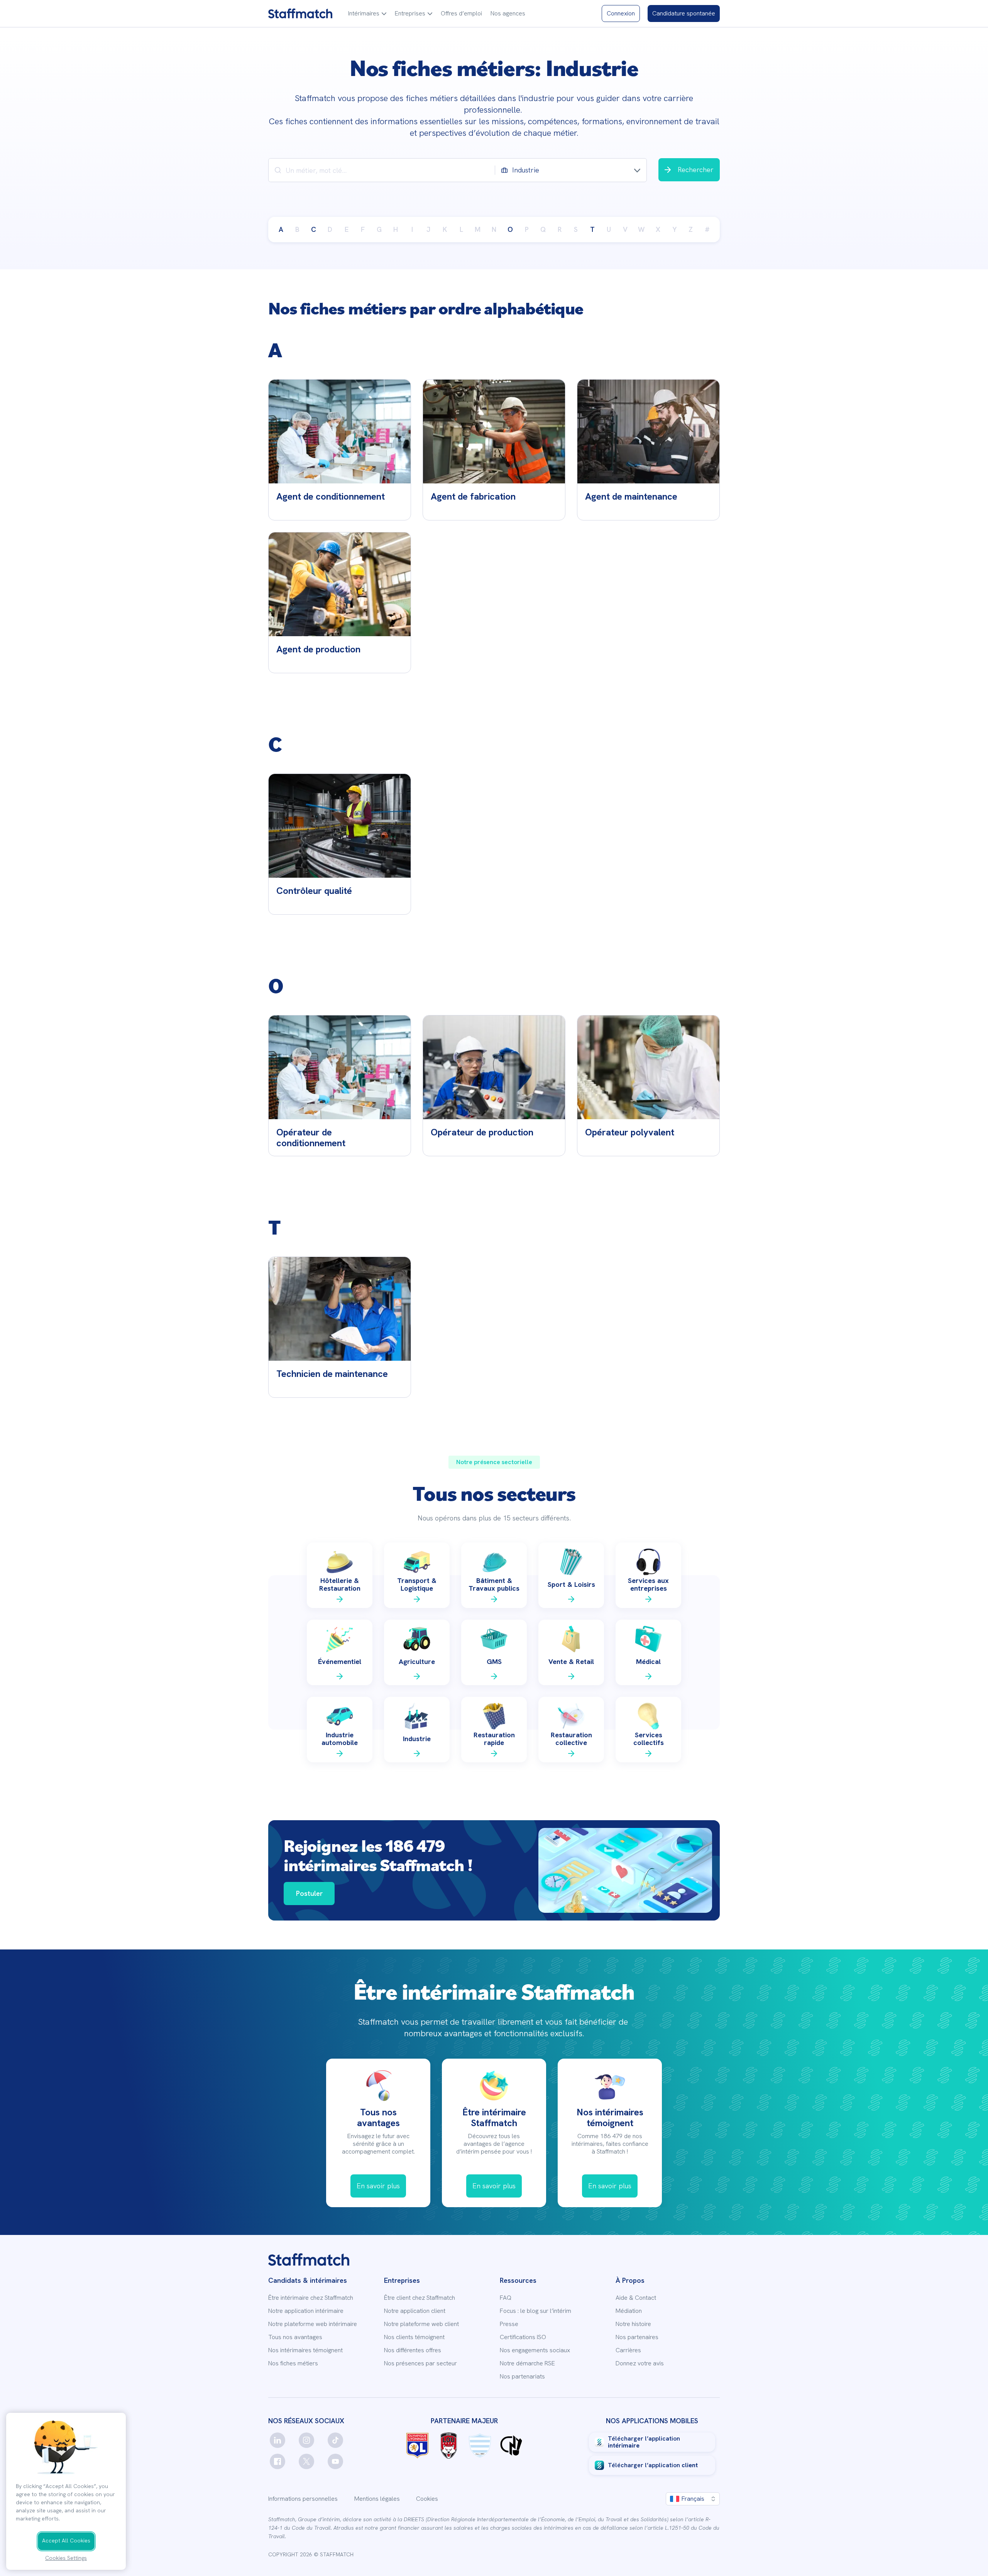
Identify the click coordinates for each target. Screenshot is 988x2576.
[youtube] (335, 2461)
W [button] (641, 229)
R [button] (560, 229)
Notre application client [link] (415, 2311)
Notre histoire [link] (633, 2324)
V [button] (625, 229)
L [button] (461, 229)
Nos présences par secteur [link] (420, 2363)
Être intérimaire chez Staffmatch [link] (311, 2298)
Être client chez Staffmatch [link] (420, 2298)
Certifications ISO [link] (523, 2337)
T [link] (592, 229)
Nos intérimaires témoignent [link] (305, 2350)
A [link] (281, 229)
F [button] (363, 229)
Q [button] (543, 229)
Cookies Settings (66, 2558)
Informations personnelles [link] (303, 2499)
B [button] (297, 229)
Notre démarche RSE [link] (527, 2363)
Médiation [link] (629, 2311)
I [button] (412, 229)
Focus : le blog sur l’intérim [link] (535, 2311)
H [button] (396, 229)
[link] (300, 14)
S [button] (576, 229)
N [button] (494, 229)
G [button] (379, 229)
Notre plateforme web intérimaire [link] (313, 2324)
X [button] (658, 229)
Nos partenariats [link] (522, 2377)
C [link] (314, 229)
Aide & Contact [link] (636, 2298)
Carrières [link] (628, 2350)
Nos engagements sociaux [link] (535, 2350)
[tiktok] (335, 2440)
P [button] (527, 229)
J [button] (428, 229)
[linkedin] (277, 2440)
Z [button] (691, 229)
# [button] (707, 229)
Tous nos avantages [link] (295, 2337)
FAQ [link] (506, 2298)
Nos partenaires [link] (637, 2337)
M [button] (478, 229)
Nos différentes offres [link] (413, 2350)
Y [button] (674, 229)
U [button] (609, 229)
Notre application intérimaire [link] (306, 2311)
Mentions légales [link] (377, 2499)
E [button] (347, 229)
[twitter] (306, 2461)
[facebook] (277, 2461)
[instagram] (306, 2440)
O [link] (510, 229)
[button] (367, 14)
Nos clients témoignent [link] (414, 2337)
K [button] (445, 229)
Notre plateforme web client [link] (421, 2324)
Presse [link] (509, 2324)
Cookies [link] (427, 2499)
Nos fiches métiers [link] (293, 2363)
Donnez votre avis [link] (640, 2363)
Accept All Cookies (66, 2541)
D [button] (330, 229)
